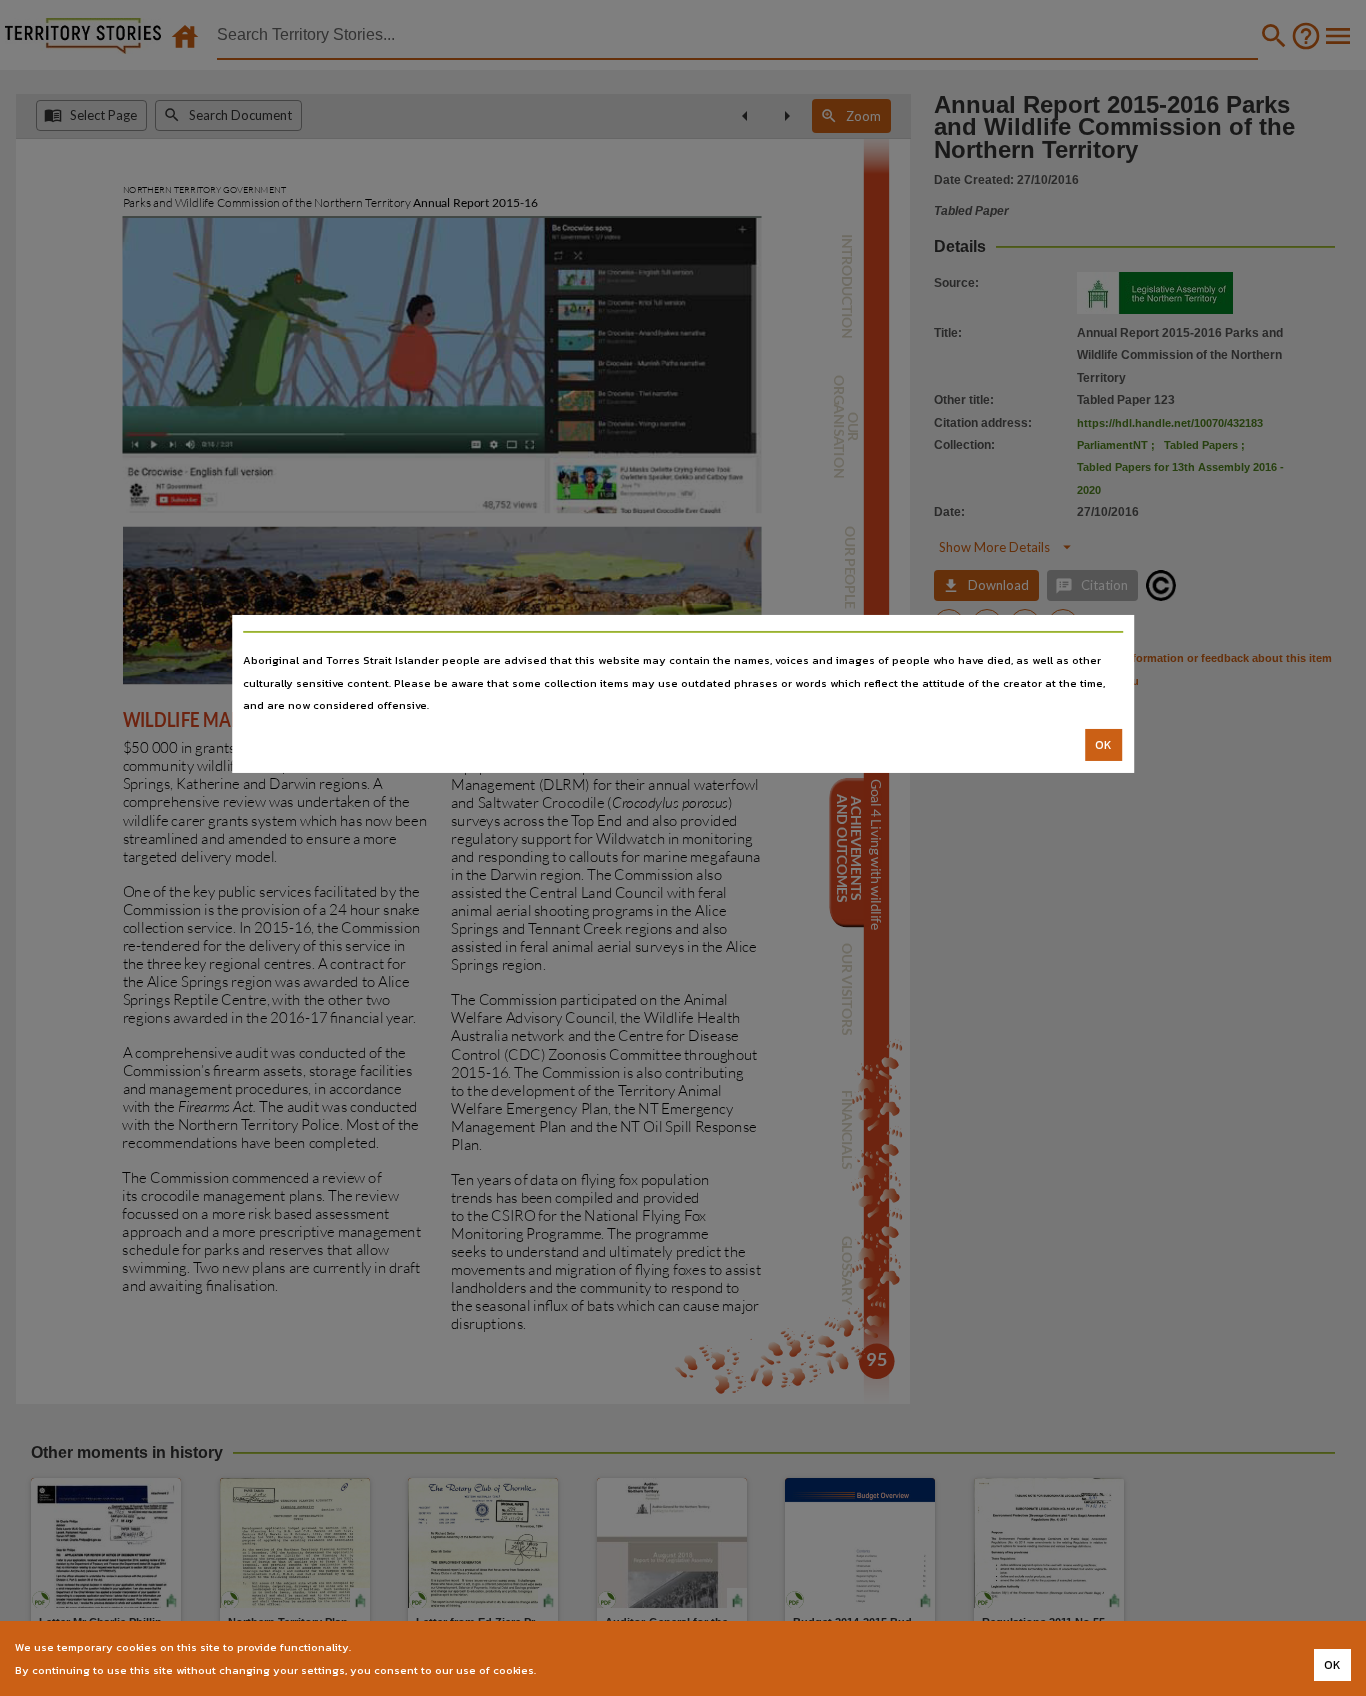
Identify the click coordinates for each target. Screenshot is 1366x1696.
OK (1103, 745)
